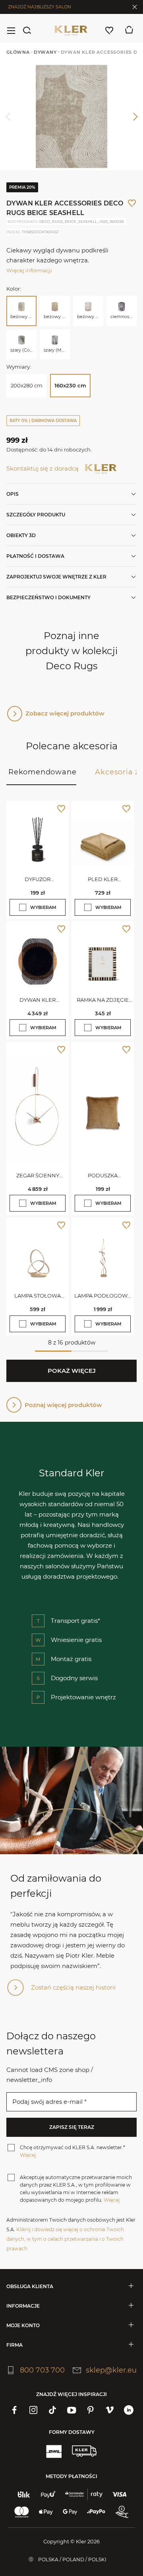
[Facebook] (14, 2410)
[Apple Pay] (46, 2512)
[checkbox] (23, 907)
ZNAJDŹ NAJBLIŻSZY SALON (40, 7)
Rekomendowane (42, 772)
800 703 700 (42, 2370)
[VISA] (119, 2494)
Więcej (28, 2155)
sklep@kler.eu (111, 2370)
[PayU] (48, 2494)
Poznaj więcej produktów (63, 1405)
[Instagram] (33, 2410)
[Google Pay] (70, 2512)
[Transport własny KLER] (84, 2451)
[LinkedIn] (129, 2410)
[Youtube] (71, 2410)
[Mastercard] (22, 2512)
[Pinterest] (91, 2410)
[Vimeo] (110, 2410)
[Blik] (24, 2494)
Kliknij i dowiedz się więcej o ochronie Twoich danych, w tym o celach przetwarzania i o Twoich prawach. (65, 2239)
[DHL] (54, 2451)
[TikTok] (52, 2410)
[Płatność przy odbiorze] (122, 2512)
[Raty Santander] (84, 2494)
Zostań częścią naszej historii (73, 1987)
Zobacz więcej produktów (65, 713)
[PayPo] (96, 2512)
